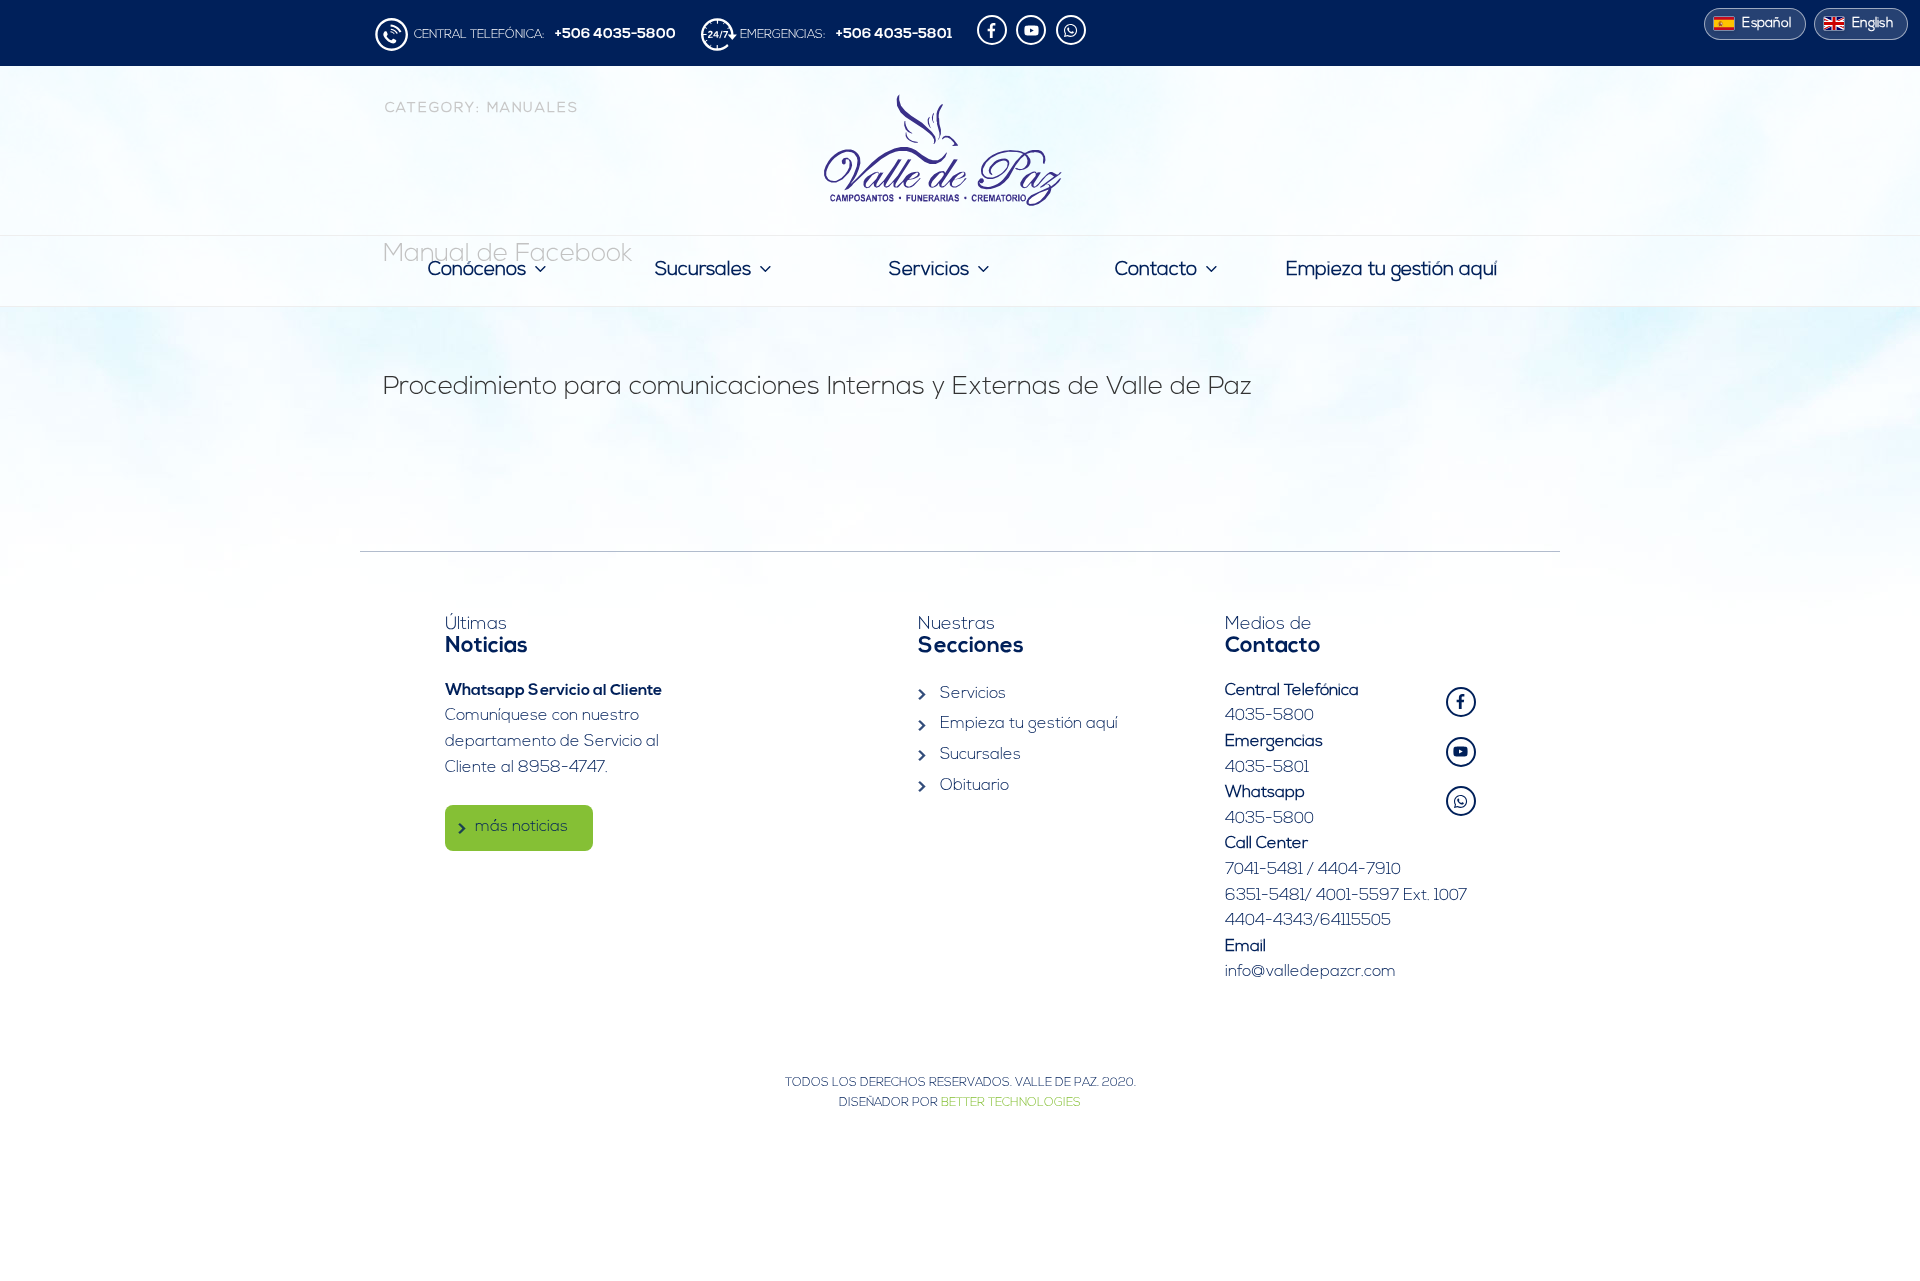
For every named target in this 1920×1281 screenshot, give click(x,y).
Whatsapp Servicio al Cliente (553, 691)
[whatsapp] (1073, 30)
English (1872, 23)
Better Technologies (1011, 1103)
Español (1766, 23)
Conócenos (477, 270)
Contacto (1156, 270)
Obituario (974, 786)
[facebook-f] (994, 30)
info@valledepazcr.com (1310, 972)
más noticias (521, 827)
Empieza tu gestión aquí (1391, 270)
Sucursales (703, 270)
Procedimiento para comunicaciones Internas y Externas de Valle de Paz (817, 387)
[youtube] (1033, 30)
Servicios (929, 270)
